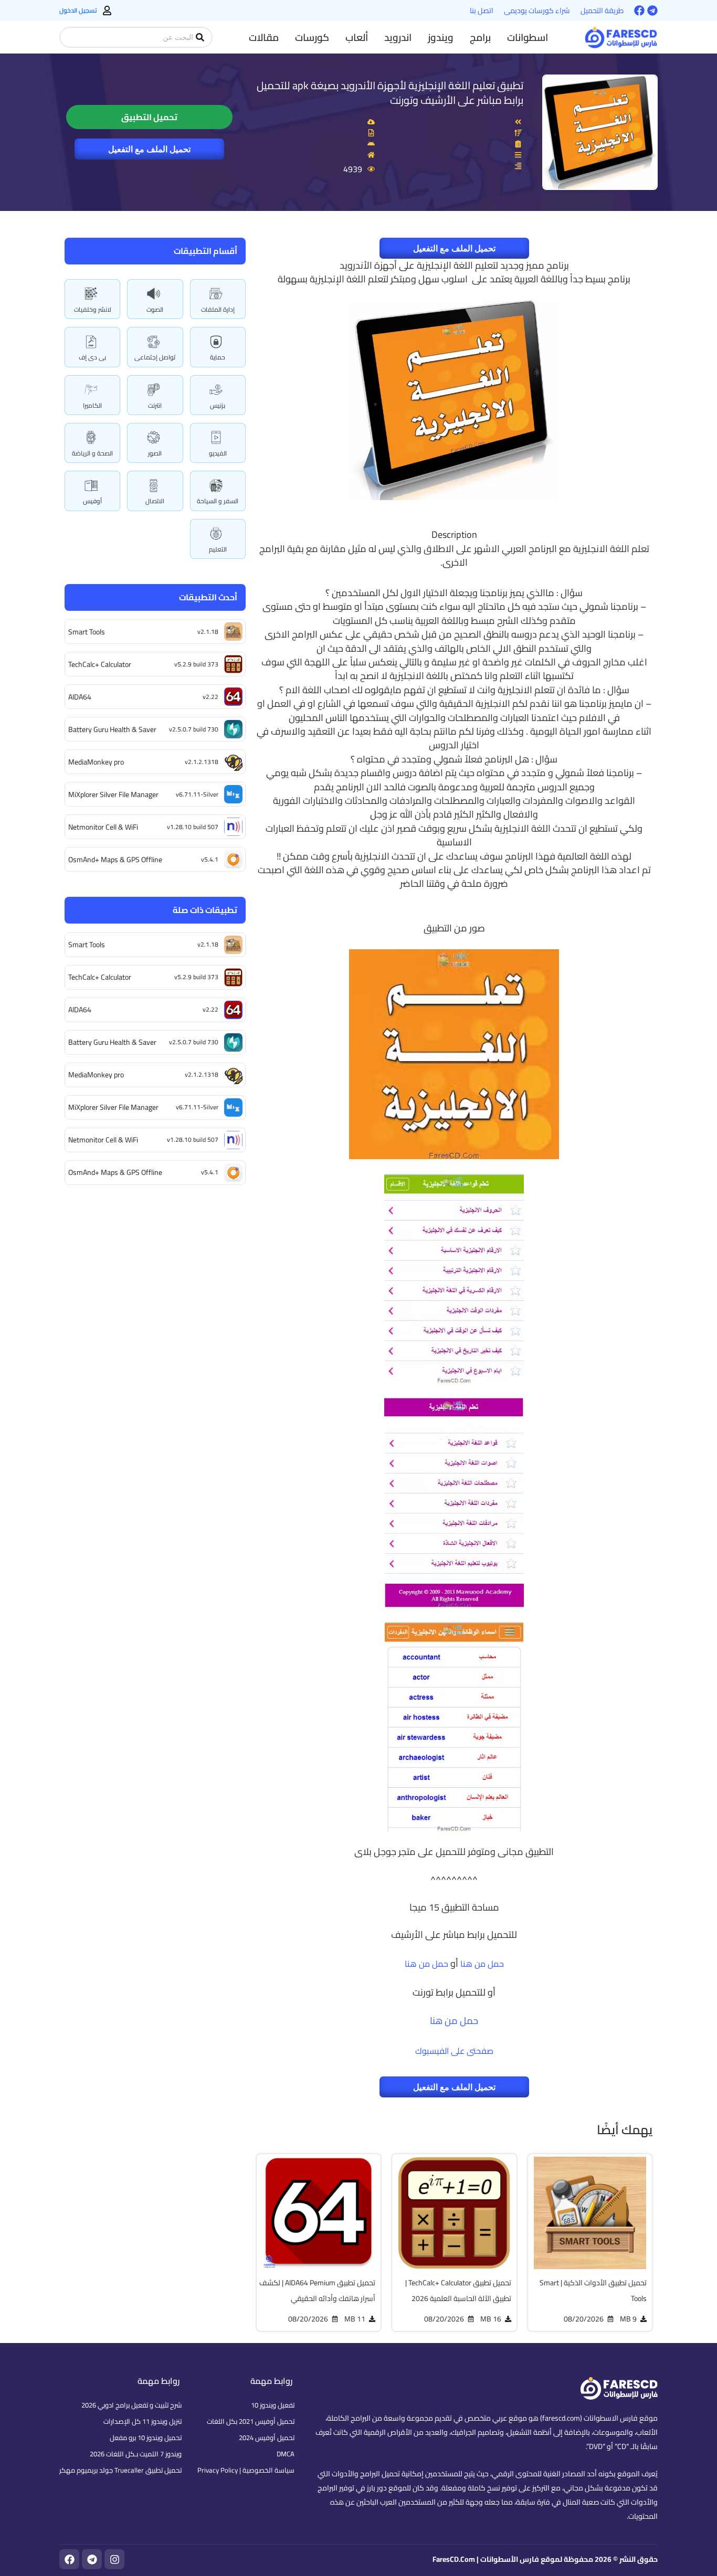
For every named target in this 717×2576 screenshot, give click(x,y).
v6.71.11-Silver (197, 794)
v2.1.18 (208, 632)
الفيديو (218, 453)
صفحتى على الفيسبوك (454, 2051)
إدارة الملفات (218, 309)
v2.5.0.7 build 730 (194, 729)
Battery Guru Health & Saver (112, 729)
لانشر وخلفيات (93, 309)
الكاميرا (92, 405)
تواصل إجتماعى (155, 357)
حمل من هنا (482, 1964)
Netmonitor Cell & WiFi (103, 827)
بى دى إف (92, 357)
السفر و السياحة (218, 501)
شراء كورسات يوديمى (537, 10)
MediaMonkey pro (96, 762)
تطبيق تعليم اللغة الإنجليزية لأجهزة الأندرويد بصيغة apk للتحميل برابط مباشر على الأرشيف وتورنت (390, 93)
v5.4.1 (210, 859)
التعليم (218, 549)
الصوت (155, 309)
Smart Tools (87, 632)
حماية (218, 357)
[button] (528, 37)
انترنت (155, 405)
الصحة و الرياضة (92, 453)
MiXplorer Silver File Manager (113, 794)
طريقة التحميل (602, 10)
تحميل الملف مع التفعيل (149, 149)
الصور (155, 453)
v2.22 (210, 697)
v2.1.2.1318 (202, 762)
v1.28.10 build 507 (193, 827)
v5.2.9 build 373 (196, 664)
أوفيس (92, 501)
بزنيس (218, 405)
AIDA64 (80, 697)
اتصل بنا (482, 10)
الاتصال (155, 501)
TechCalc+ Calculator (100, 664)
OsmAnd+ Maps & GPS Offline (115, 860)
